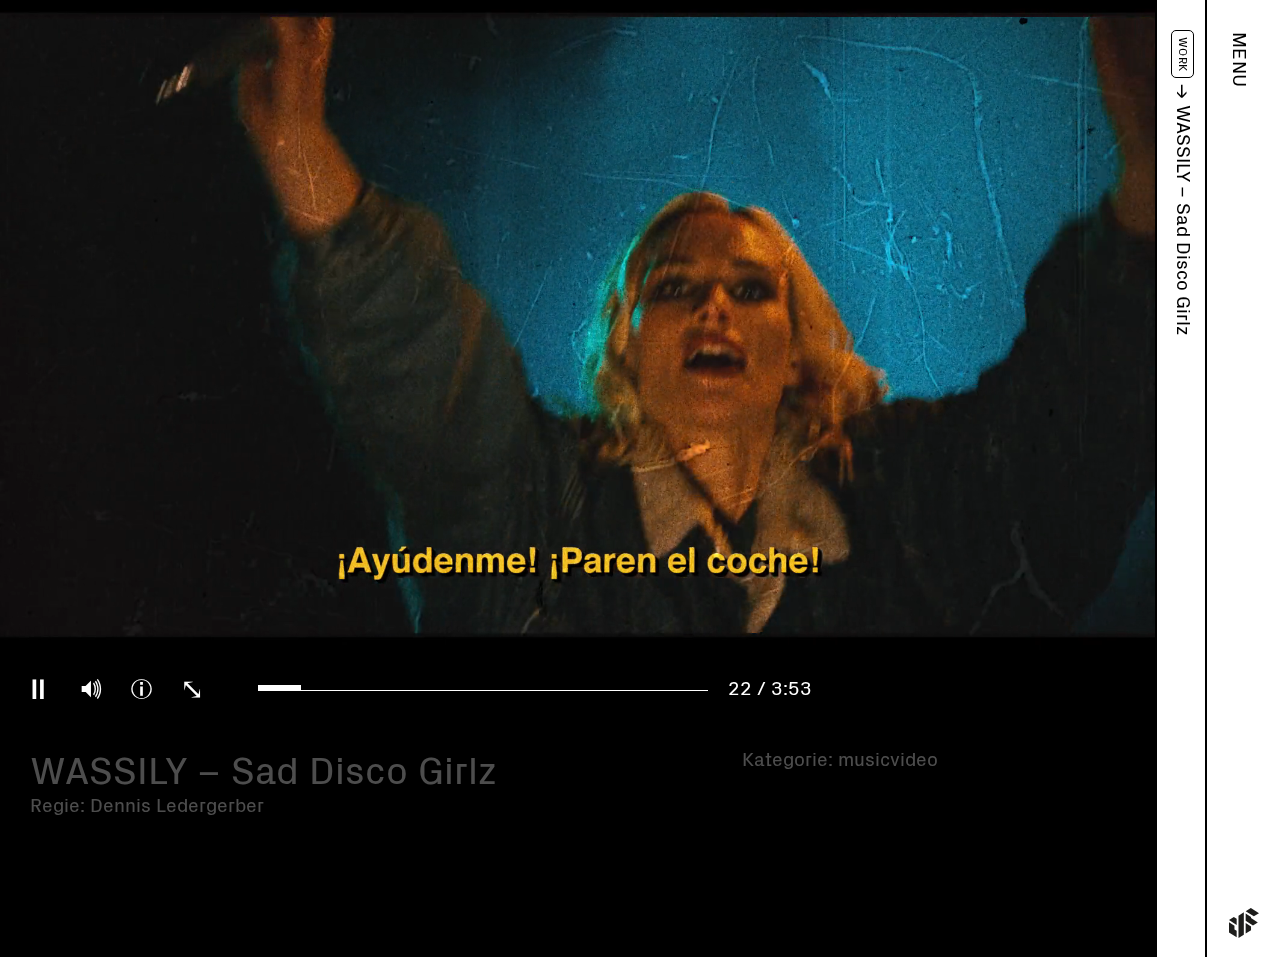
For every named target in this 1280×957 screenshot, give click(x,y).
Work (1182, 54)
